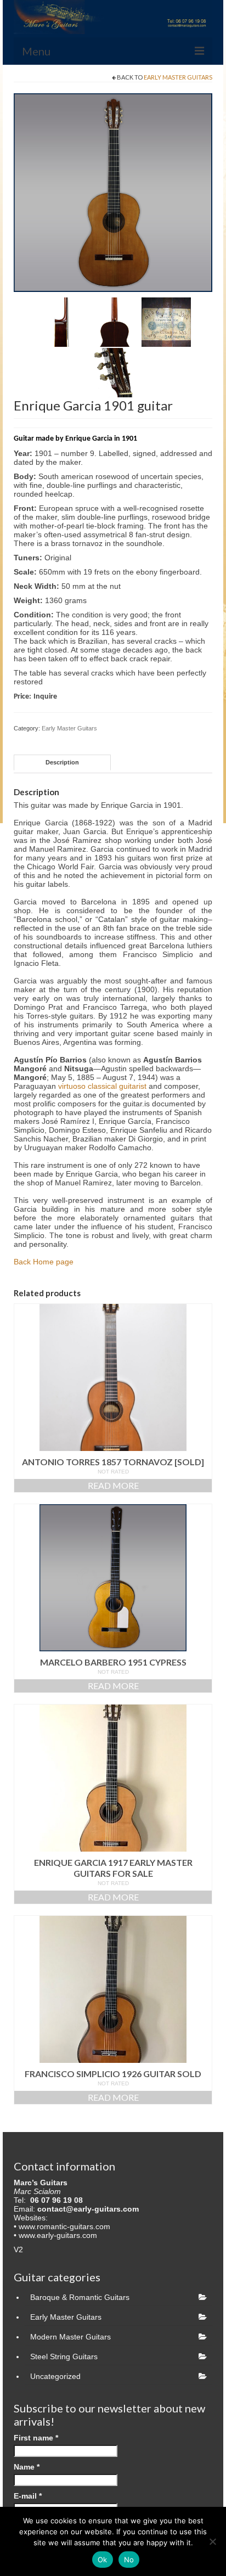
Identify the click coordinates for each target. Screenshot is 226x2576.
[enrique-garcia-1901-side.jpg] (63, 322)
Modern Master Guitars (70, 2337)
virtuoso (72, 1086)
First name (36, 2438)
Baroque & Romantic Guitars (80, 2297)
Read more (113, 1485)
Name (27, 2467)
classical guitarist (117, 1086)
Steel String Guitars (64, 2356)
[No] (212, 2541)
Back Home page (44, 1262)
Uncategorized (55, 2376)
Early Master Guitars (178, 77)
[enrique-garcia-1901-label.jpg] (166, 322)
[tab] (62, 763)
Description (62, 762)
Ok (103, 2560)
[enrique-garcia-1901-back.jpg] (115, 322)
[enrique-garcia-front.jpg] (113, 192)
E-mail (28, 2496)
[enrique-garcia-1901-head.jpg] (115, 372)
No (129, 2560)
